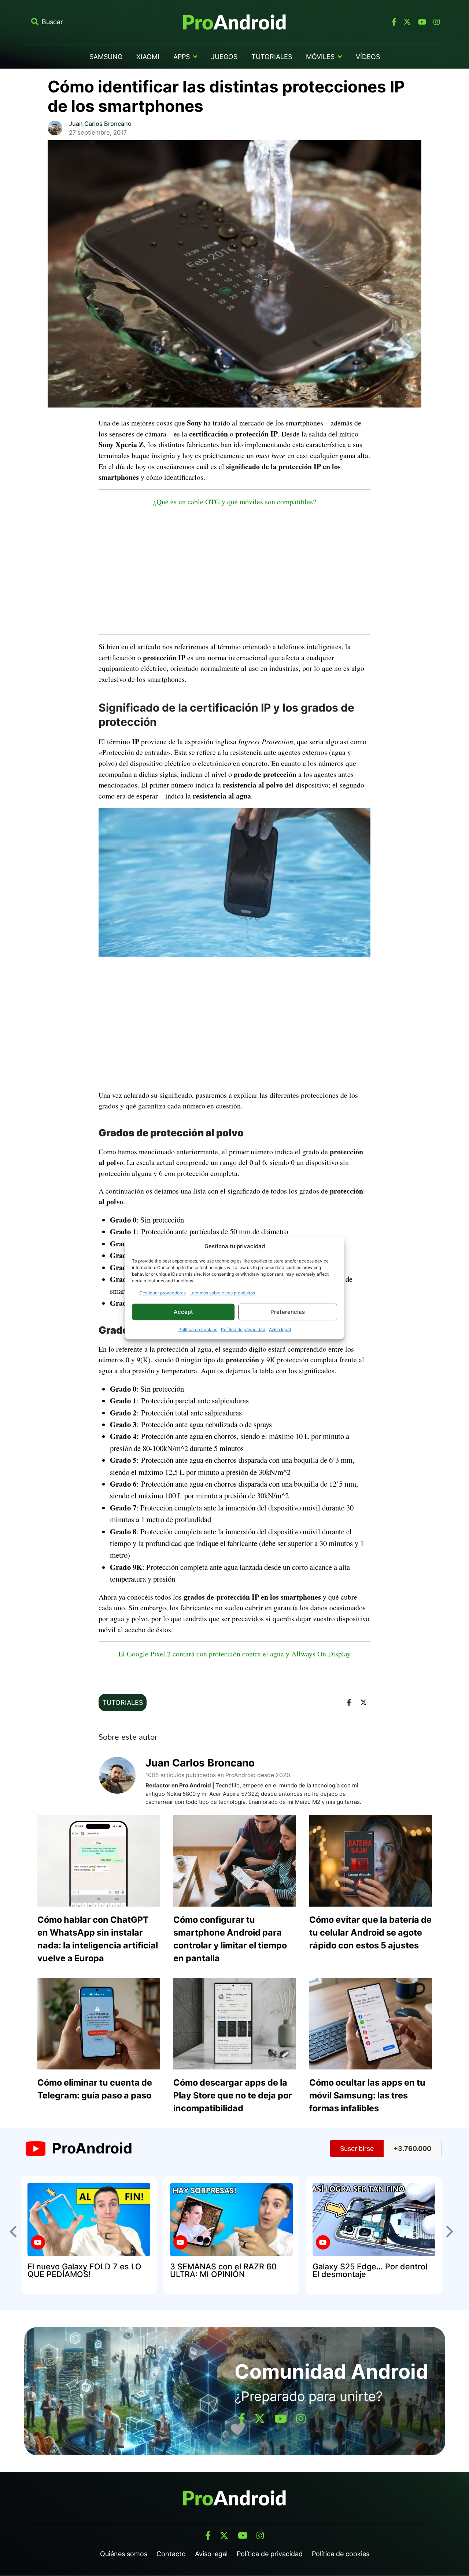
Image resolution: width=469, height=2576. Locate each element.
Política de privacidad (243, 1329)
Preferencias (288, 1312)
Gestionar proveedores (163, 1293)
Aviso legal (280, 1329)
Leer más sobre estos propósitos (222, 1293)
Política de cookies (198, 1329)
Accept (183, 1312)
